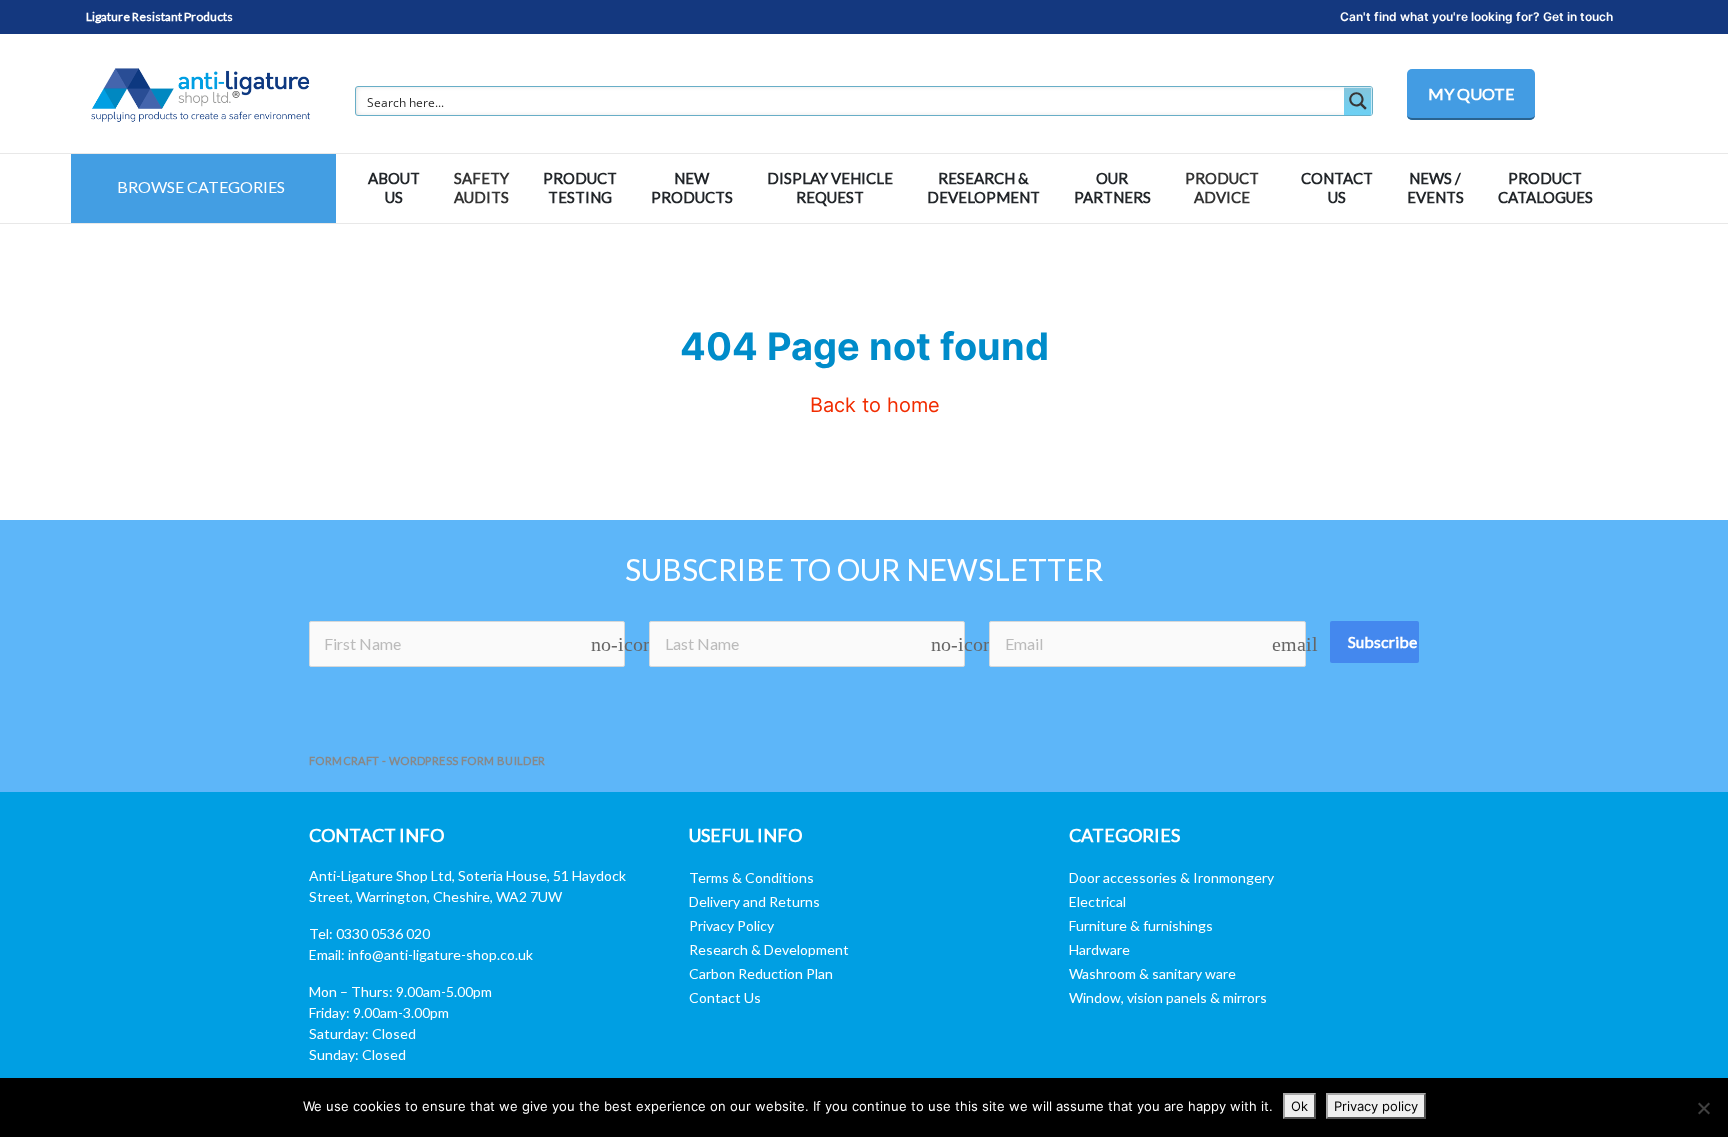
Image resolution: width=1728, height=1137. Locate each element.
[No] (1703, 1108)
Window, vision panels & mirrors (1168, 997)
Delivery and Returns (754, 901)
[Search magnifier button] (1358, 101)
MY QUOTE (1471, 93)
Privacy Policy (731, 925)
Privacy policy (1376, 1106)
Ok (1299, 1106)
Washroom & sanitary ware (1152, 973)
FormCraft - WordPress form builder (427, 760)
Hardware (1099, 949)
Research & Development (769, 949)
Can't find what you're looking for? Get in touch (1476, 16)
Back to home (872, 405)
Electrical (1097, 901)
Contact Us (725, 997)
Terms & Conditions (751, 877)
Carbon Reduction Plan (761, 973)
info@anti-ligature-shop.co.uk (440, 954)
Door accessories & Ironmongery (1171, 877)
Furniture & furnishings (1141, 925)
